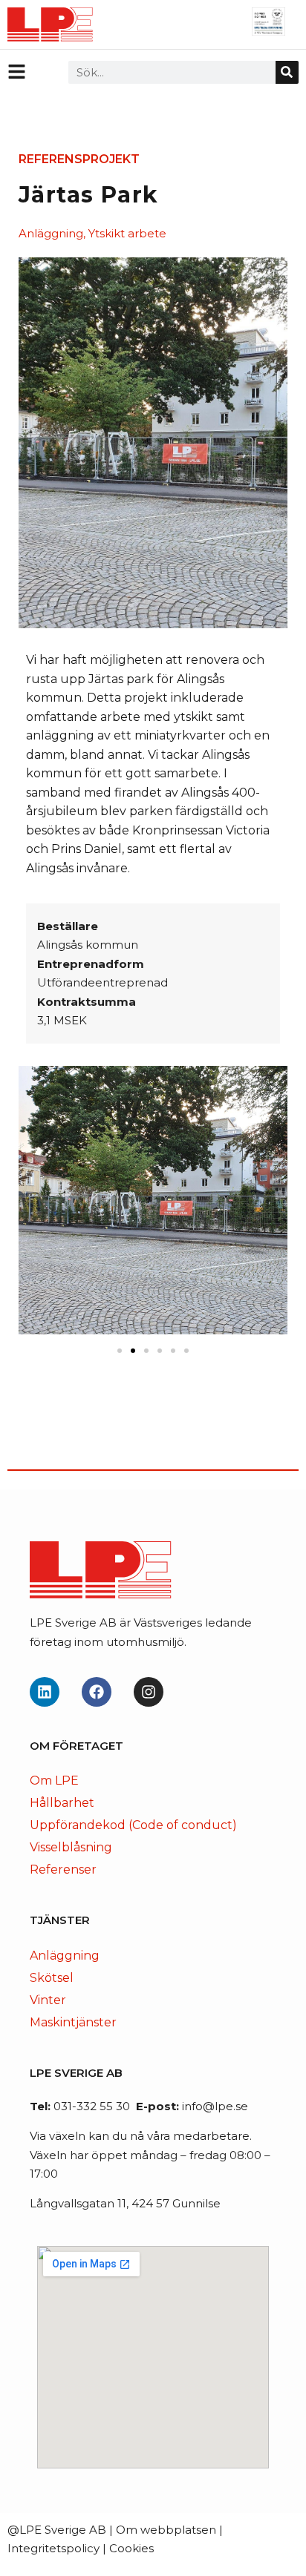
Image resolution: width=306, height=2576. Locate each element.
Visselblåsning (71, 1847)
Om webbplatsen (166, 2530)
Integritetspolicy (53, 2548)
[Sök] (287, 72)
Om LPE (54, 1781)
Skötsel (52, 1978)
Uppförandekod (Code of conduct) (133, 1825)
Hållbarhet (62, 1803)
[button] (120, 1351)
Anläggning (65, 1956)
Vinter (48, 2000)
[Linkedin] (45, 1692)
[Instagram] (149, 1692)
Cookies (131, 2548)
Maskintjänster (73, 2022)
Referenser (63, 1870)
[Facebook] (97, 1692)
